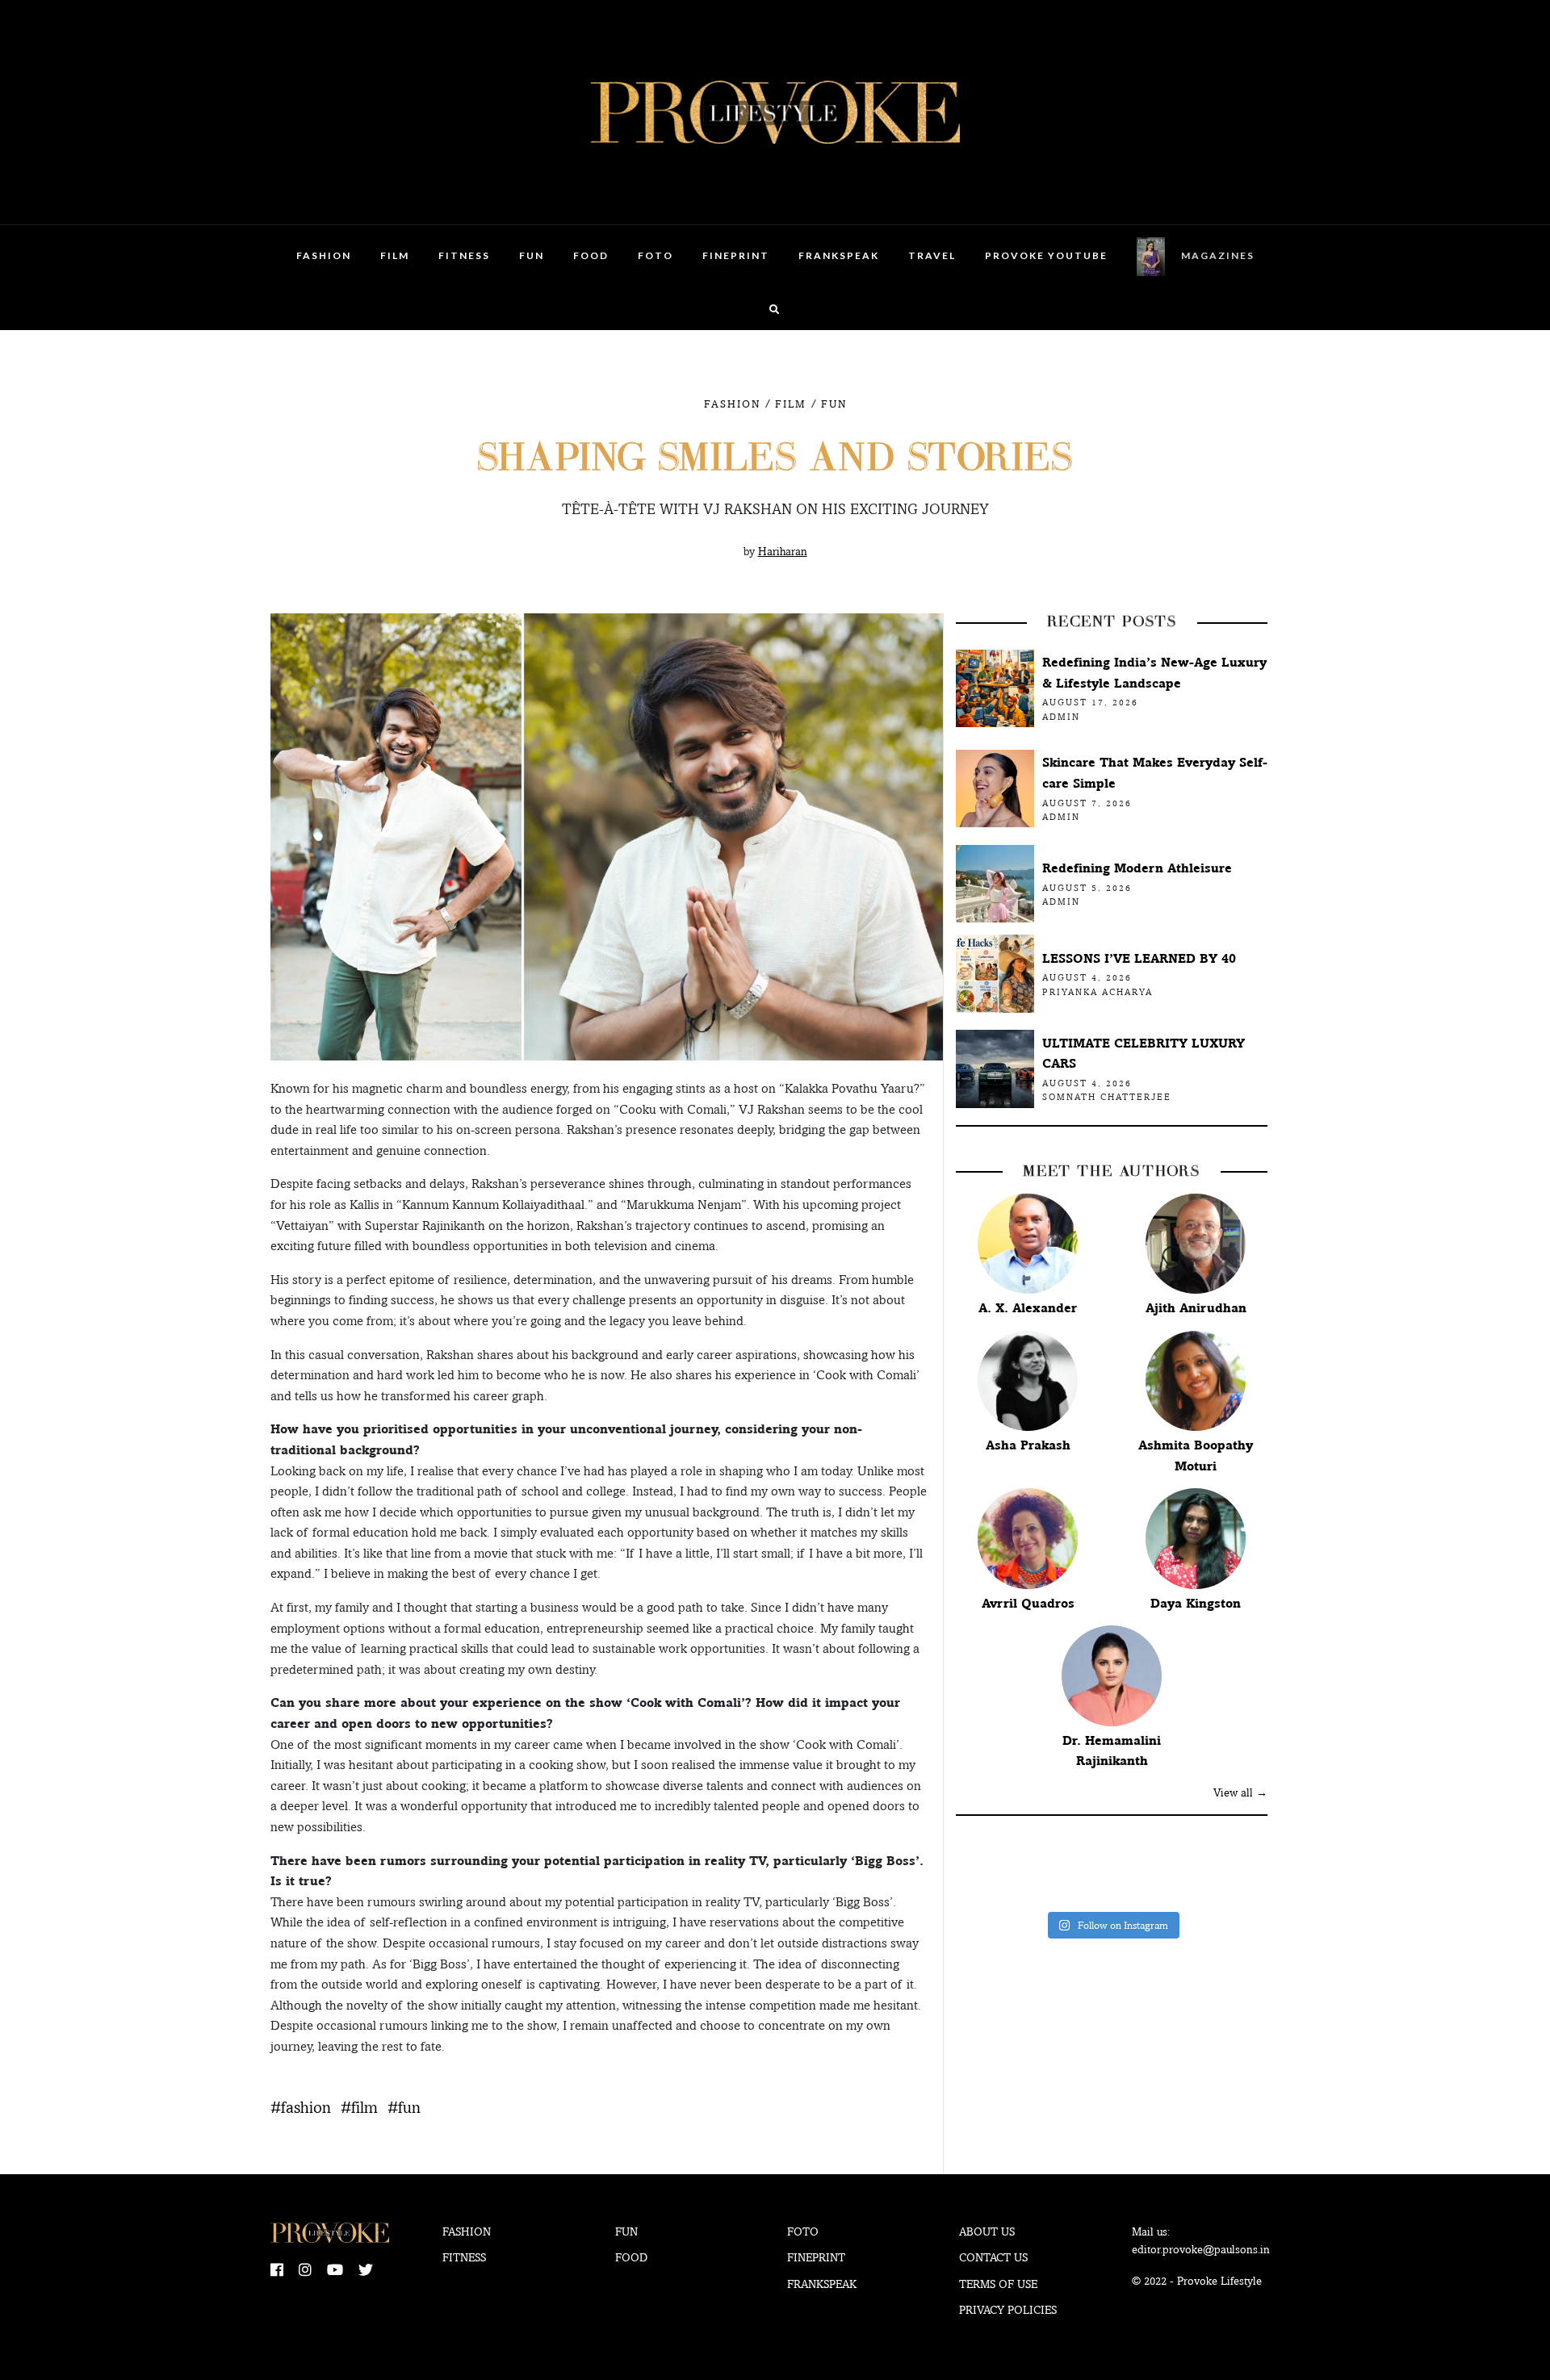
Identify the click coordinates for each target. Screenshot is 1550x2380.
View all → (1240, 1792)
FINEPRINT (736, 255)
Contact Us (993, 2257)
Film (395, 255)
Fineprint (816, 2257)
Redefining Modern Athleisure (1137, 868)
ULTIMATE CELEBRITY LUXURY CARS (1144, 1054)
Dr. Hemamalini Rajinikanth (1112, 1751)
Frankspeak (839, 255)
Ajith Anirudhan (1196, 1308)
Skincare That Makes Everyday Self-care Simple (1155, 773)
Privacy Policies (1008, 2310)
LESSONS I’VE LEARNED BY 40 (1139, 958)
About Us (987, 2232)
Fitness (464, 255)
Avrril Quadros (1028, 1603)
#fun (404, 2107)
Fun (532, 255)
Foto (656, 255)
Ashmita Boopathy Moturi (1196, 1456)
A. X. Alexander (1028, 1308)
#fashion (301, 2107)
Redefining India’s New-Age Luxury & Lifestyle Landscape (1154, 673)
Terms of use (998, 2284)
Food (591, 255)
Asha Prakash (1028, 1445)
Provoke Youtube (1046, 255)
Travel (932, 255)
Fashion (324, 255)
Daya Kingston (1196, 1603)
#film (359, 2107)
